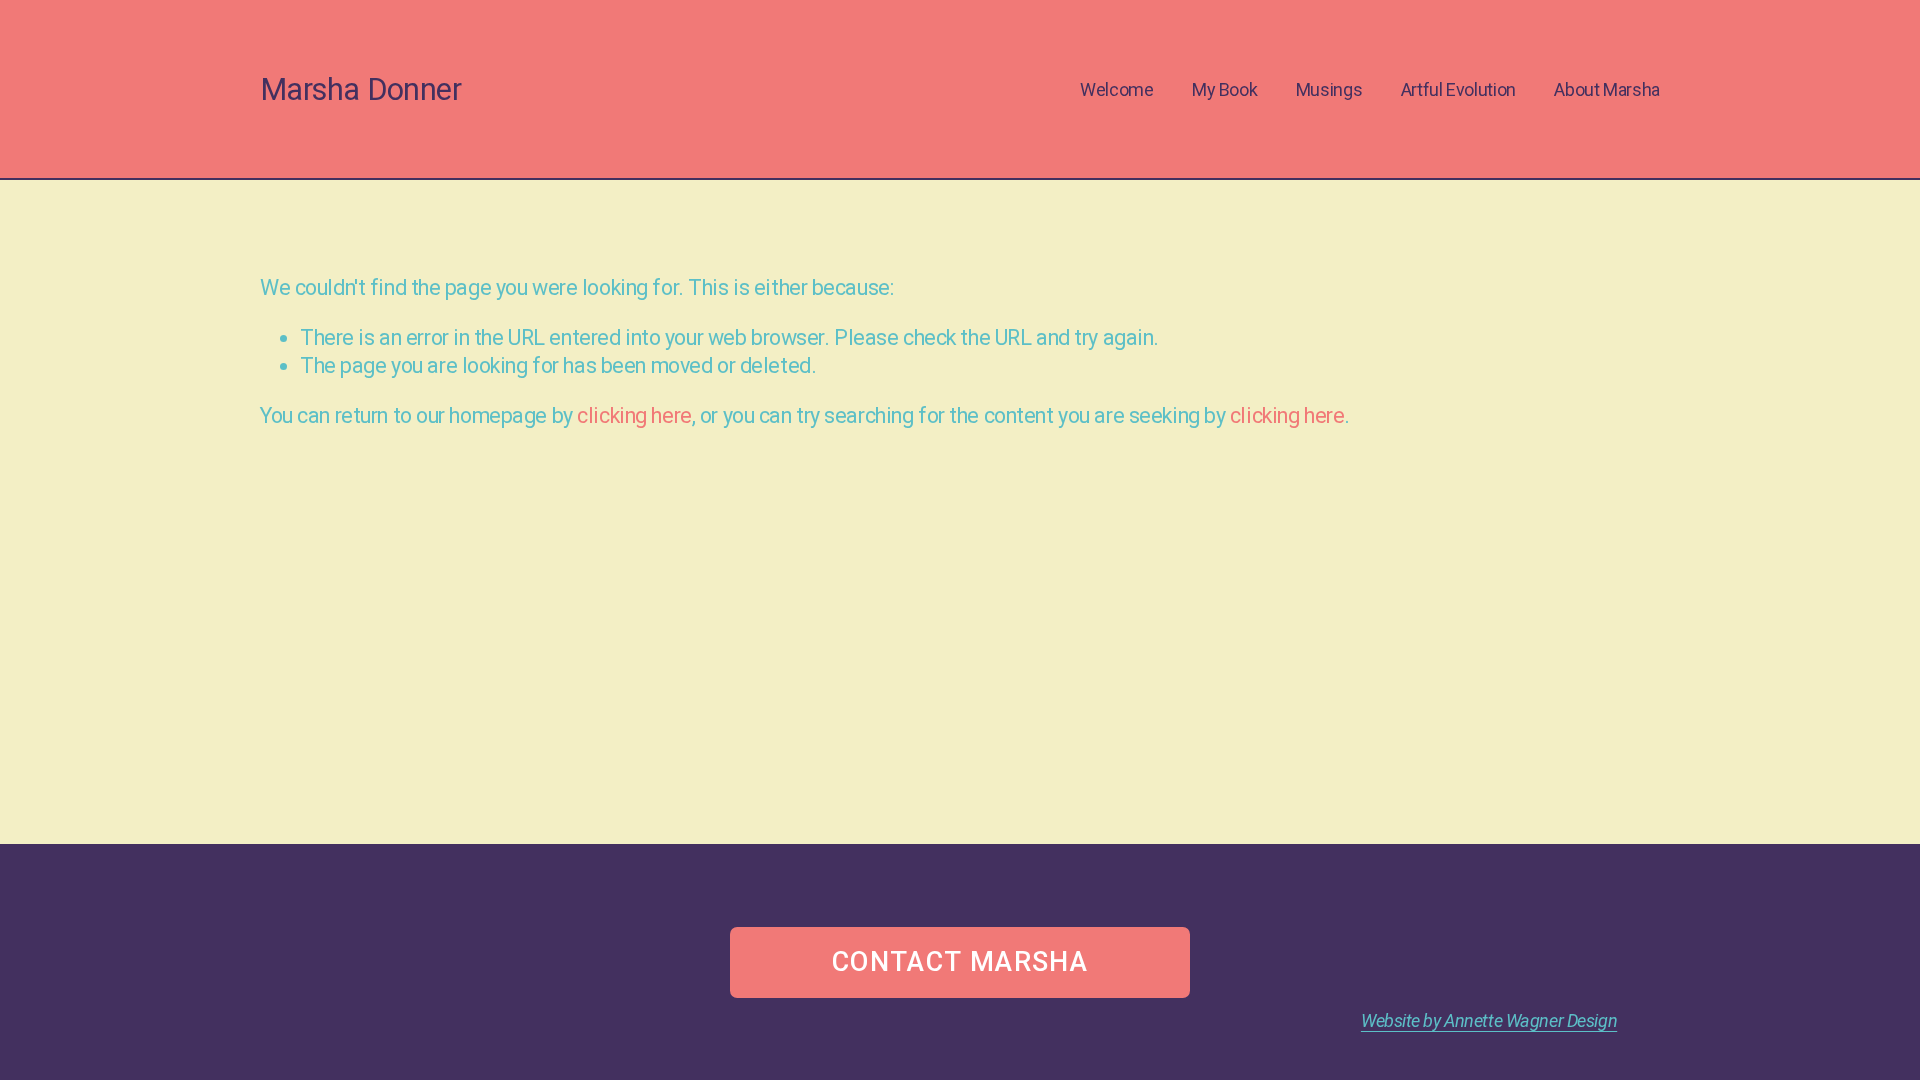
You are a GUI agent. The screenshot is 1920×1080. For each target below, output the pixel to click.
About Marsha (1607, 89)
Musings (1329, 89)
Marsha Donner (360, 89)
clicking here (634, 415)
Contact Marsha (960, 962)
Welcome (1116, 89)
